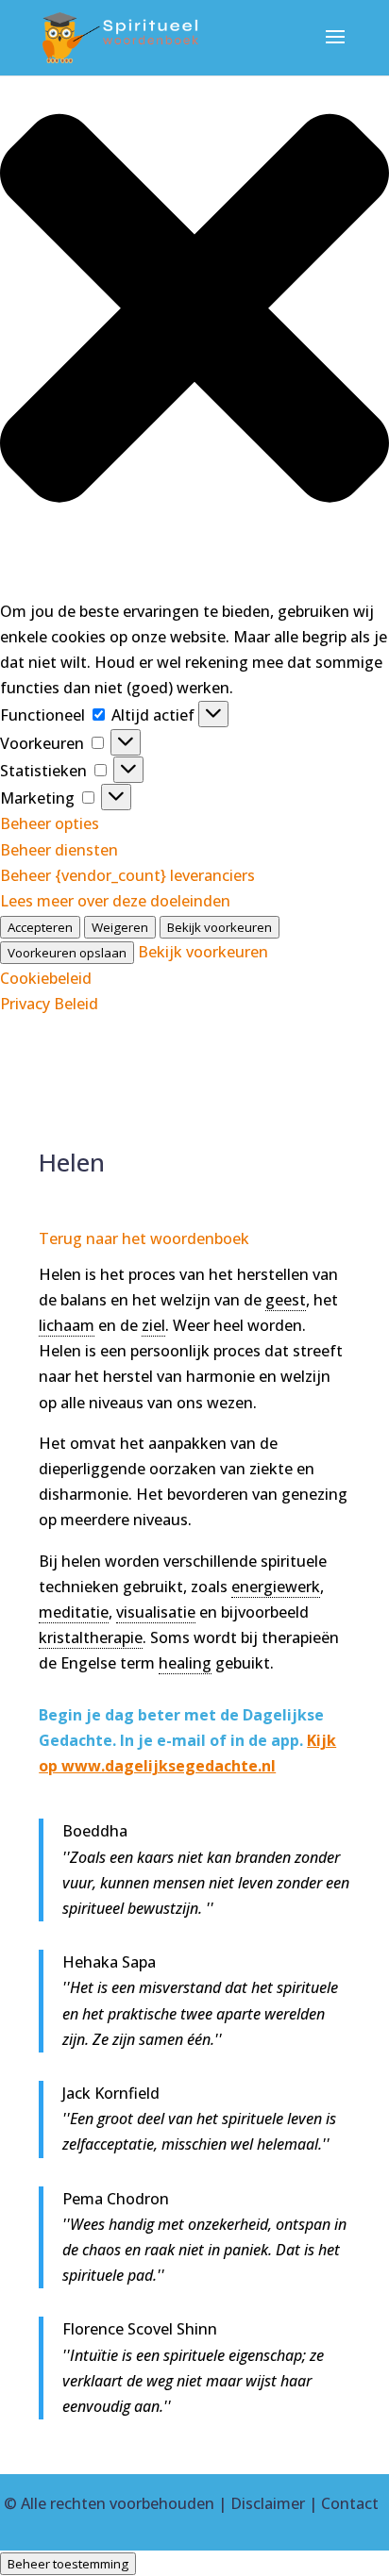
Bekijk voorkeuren (220, 927)
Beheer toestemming (68, 2564)
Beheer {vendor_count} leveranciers (127, 875)
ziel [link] (153, 1325)
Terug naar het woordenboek (144, 1238)
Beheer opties (50, 823)
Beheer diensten (59, 850)
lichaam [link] (67, 1325)
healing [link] (185, 1663)
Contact (350, 2503)
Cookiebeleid (46, 978)
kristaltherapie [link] (91, 1637)
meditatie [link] (74, 1612)
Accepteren (40, 927)
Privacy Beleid (49, 1004)
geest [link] (286, 1300)
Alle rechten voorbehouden (118, 2503)
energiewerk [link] (276, 1587)
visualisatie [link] (156, 1612)
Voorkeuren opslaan (67, 953)
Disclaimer (268, 2503)
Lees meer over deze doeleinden (115, 901)
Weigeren (120, 927)
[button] (194, 312)
